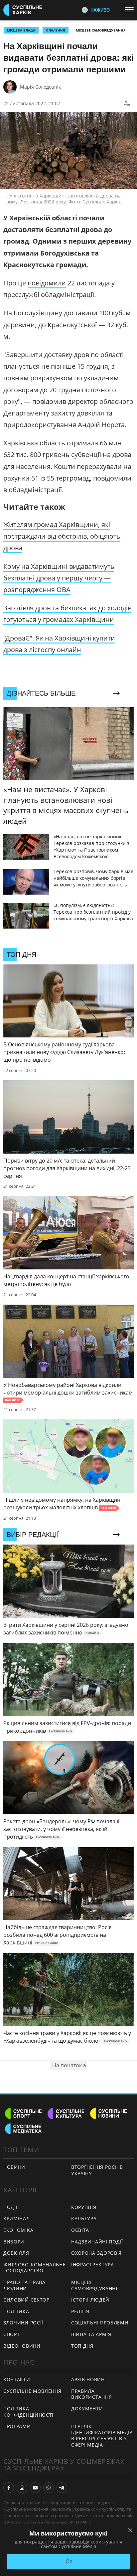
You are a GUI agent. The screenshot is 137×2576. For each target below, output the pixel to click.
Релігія (80, 2311)
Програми (17, 2426)
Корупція (84, 2207)
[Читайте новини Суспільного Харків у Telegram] (62, 2488)
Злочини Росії (23, 2323)
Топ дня (82, 2346)
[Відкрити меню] (131, 10)
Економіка (18, 2230)
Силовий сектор (26, 2300)
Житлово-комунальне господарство (35, 2268)
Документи (87, 2409)
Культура (84, 2218)
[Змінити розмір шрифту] (127, 104)
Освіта (80, 2230)
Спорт (12, 2334)
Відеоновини (22, 2346)
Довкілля (16, 2253)
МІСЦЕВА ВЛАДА (21, 30)
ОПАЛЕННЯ (56, 30)
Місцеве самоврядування (101, 30)
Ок (69, 2562)
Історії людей (90, 2300)
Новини (14, 2167)
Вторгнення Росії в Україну (97, 2170)
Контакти (17, 2379)
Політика (16, 2311)
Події (10, 2207)
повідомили (47, 283)
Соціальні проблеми (100, 2323)
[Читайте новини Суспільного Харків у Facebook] (9, 2488)
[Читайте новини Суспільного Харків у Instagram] (22, 2488)
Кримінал (17, 2218)
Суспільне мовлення (32, 2391)
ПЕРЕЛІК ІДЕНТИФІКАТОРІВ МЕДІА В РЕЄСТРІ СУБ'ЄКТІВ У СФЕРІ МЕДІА (102, 2435)
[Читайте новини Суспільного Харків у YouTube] (35, 2488)
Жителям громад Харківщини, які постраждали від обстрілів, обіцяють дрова (62, 536)
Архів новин (88, 2379)
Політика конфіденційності (28, 2412)
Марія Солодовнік (40, 87)
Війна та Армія (91, 2334)
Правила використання (91, 2394)
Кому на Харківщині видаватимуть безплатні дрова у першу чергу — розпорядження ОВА (59, 578)
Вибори (14, 2242)
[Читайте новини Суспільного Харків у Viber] (49, 2488)
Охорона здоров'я (96, 2253)
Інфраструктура (93, 2265)
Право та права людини (24, 2285)
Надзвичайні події (97, 2242)
